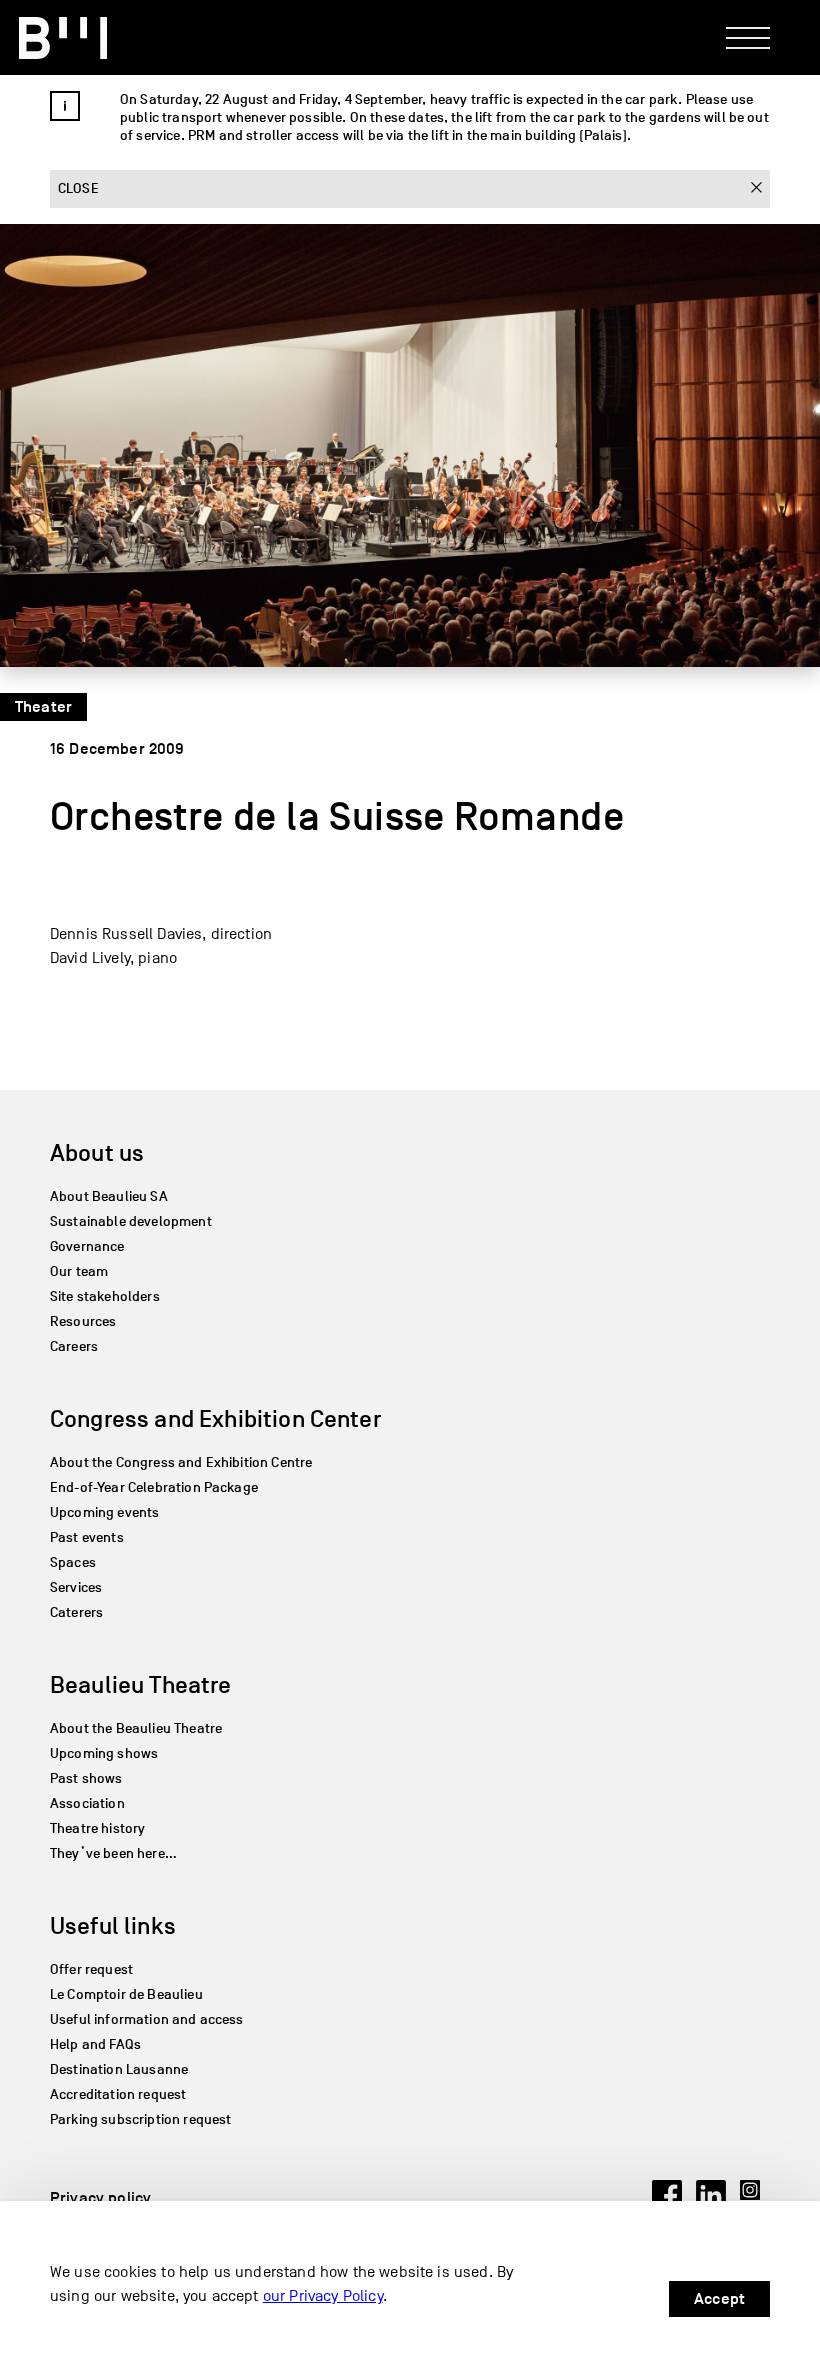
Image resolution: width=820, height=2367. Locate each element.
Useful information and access (147, 2019)
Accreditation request (118, 2094)
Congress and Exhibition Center (215, 1418)
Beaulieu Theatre (141, 1684)
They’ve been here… (113, 1853)
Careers (74, 1346)
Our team (79, 1271)
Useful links (113, 1925)
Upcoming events (104, 1512)
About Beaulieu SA (109, 1196)
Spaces (73, 1562)
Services (76, 1587)
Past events (87, 1537)
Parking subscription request (140, 2119)
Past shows (86, 1778)
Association (87, 1803)
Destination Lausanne (119, 2069)
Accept (719, 2299)
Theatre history (97, 1828)
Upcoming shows (104, 1753)
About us (97, 1152)
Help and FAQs (95, 2044)
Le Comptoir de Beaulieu (126, 1994)
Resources (83, 1321)
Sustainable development (131, 1221)
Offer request (91, 1969)
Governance (87, 1246)
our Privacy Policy (323, 2296)
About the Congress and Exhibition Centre (181, 1462)
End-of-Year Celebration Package (154, 1487)
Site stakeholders (105, 1296)
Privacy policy (100, 2198)
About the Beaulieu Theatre (136, 1728)
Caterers (76, 1612)
